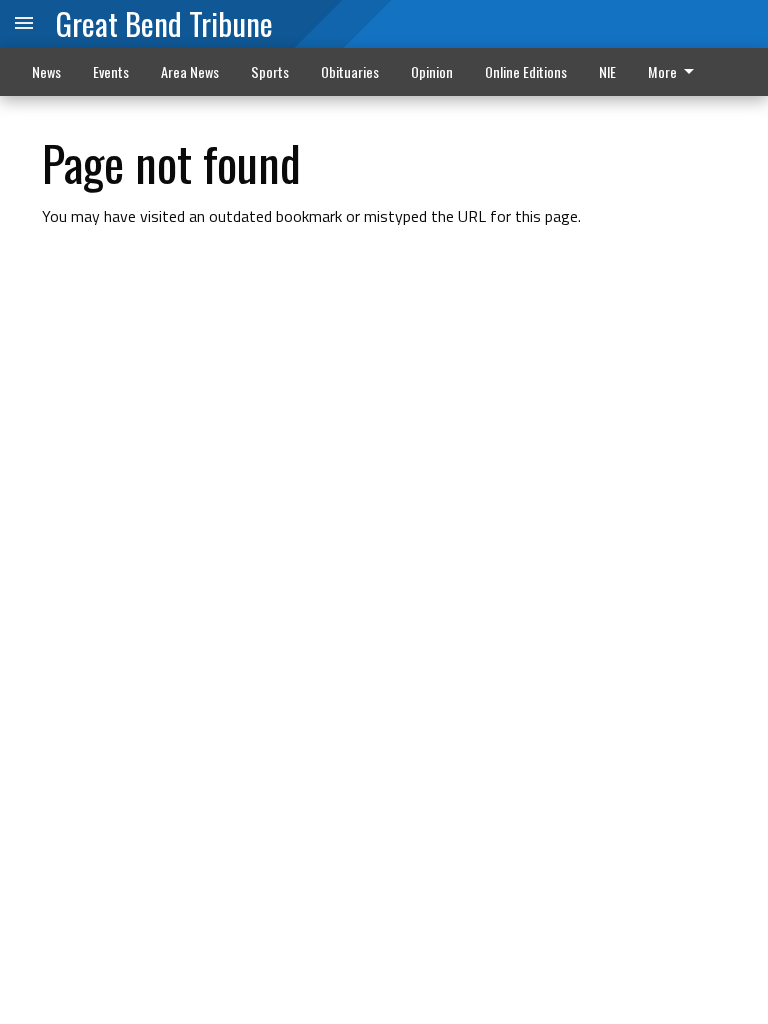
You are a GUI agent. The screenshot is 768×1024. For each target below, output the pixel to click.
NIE (607, 71)
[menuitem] (676, 72)
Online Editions (526, 71)
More (662, 71)
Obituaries (350, 71)
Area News (190, 71)
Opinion (432, 71)
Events (111, 71)
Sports (270, 71)
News (46, 71)
